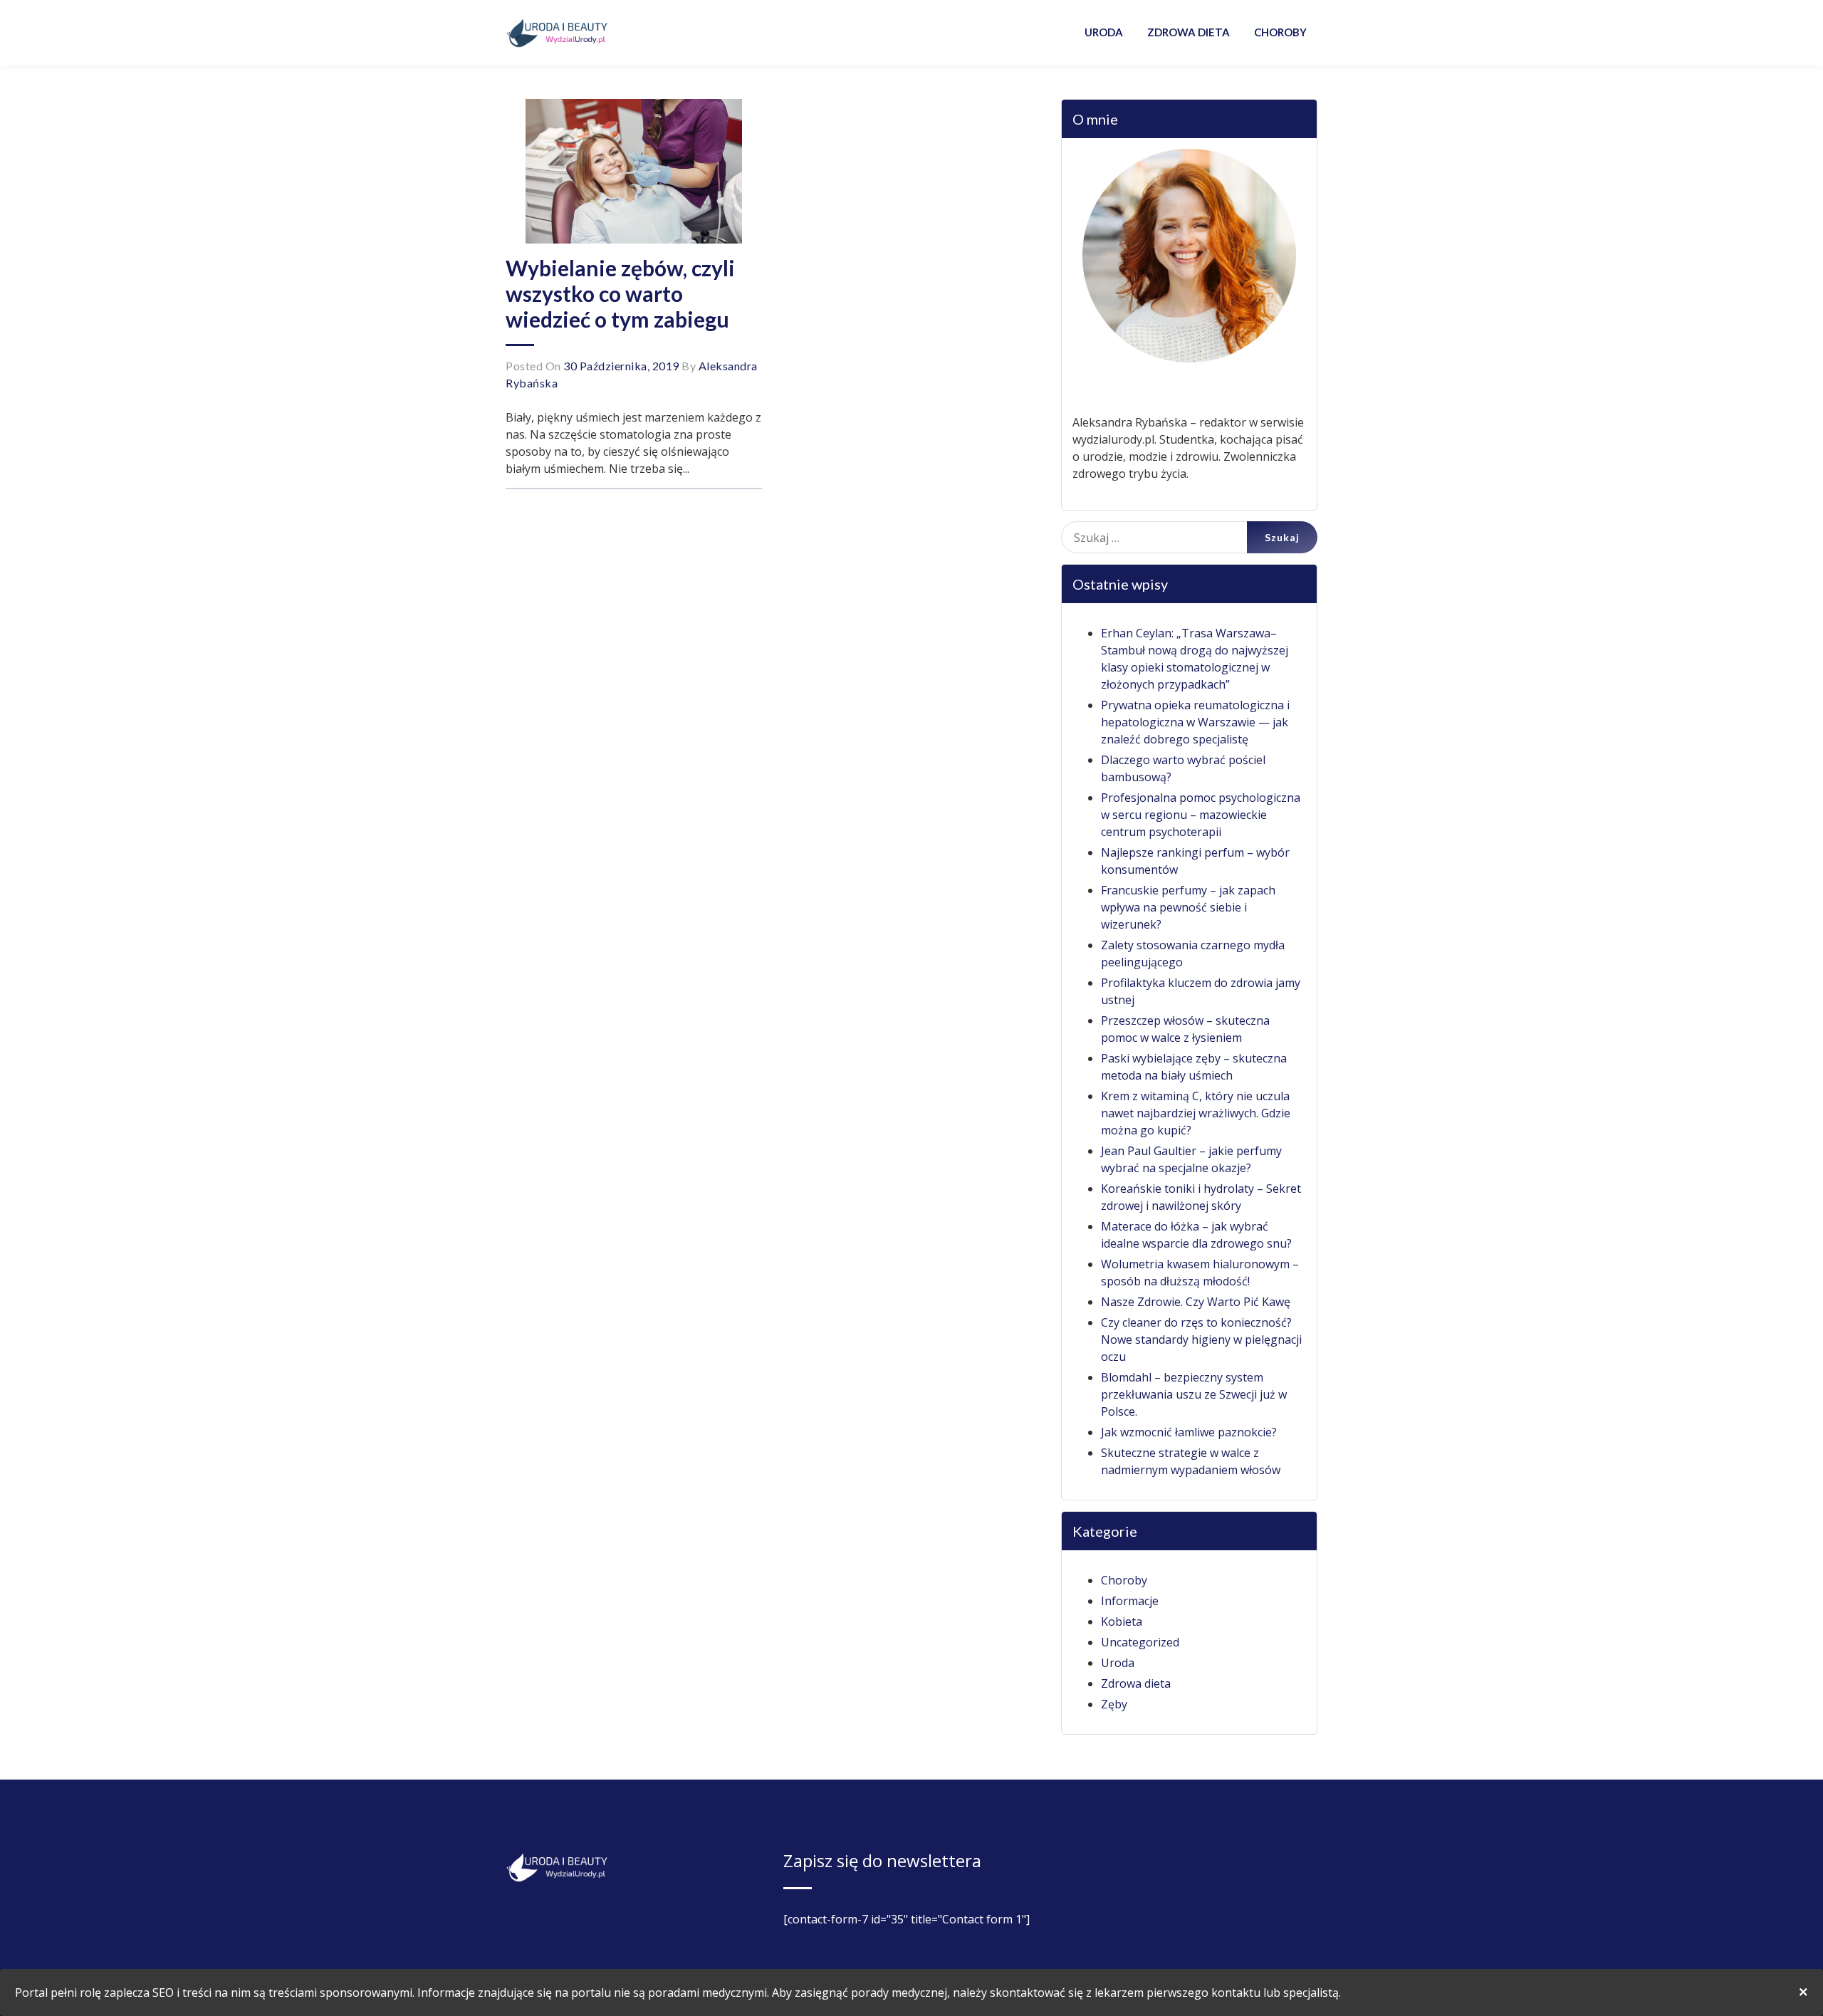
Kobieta (1122, 1621)
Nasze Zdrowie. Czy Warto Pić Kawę (1196, 1302)
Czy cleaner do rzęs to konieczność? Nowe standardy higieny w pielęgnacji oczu (1201, 1339)
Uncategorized (1140, 1642)
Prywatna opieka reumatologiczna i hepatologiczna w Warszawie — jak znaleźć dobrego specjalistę (1195, 722)
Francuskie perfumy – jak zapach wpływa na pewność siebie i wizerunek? (1188, 907)
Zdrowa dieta (1136, 1683)
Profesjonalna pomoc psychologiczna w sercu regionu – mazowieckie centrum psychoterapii (1201, 815)
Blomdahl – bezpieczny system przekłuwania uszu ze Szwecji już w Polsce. (1194, 1394)
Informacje (1130, 1601)
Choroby (1124, 1580)
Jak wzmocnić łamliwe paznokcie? (1189, 1432)
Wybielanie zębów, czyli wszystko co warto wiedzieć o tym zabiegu (620, 293)
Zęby (1114, 1704)
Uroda (1118, 1663)
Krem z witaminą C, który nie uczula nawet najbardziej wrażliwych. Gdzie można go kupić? (1196, 1113)
